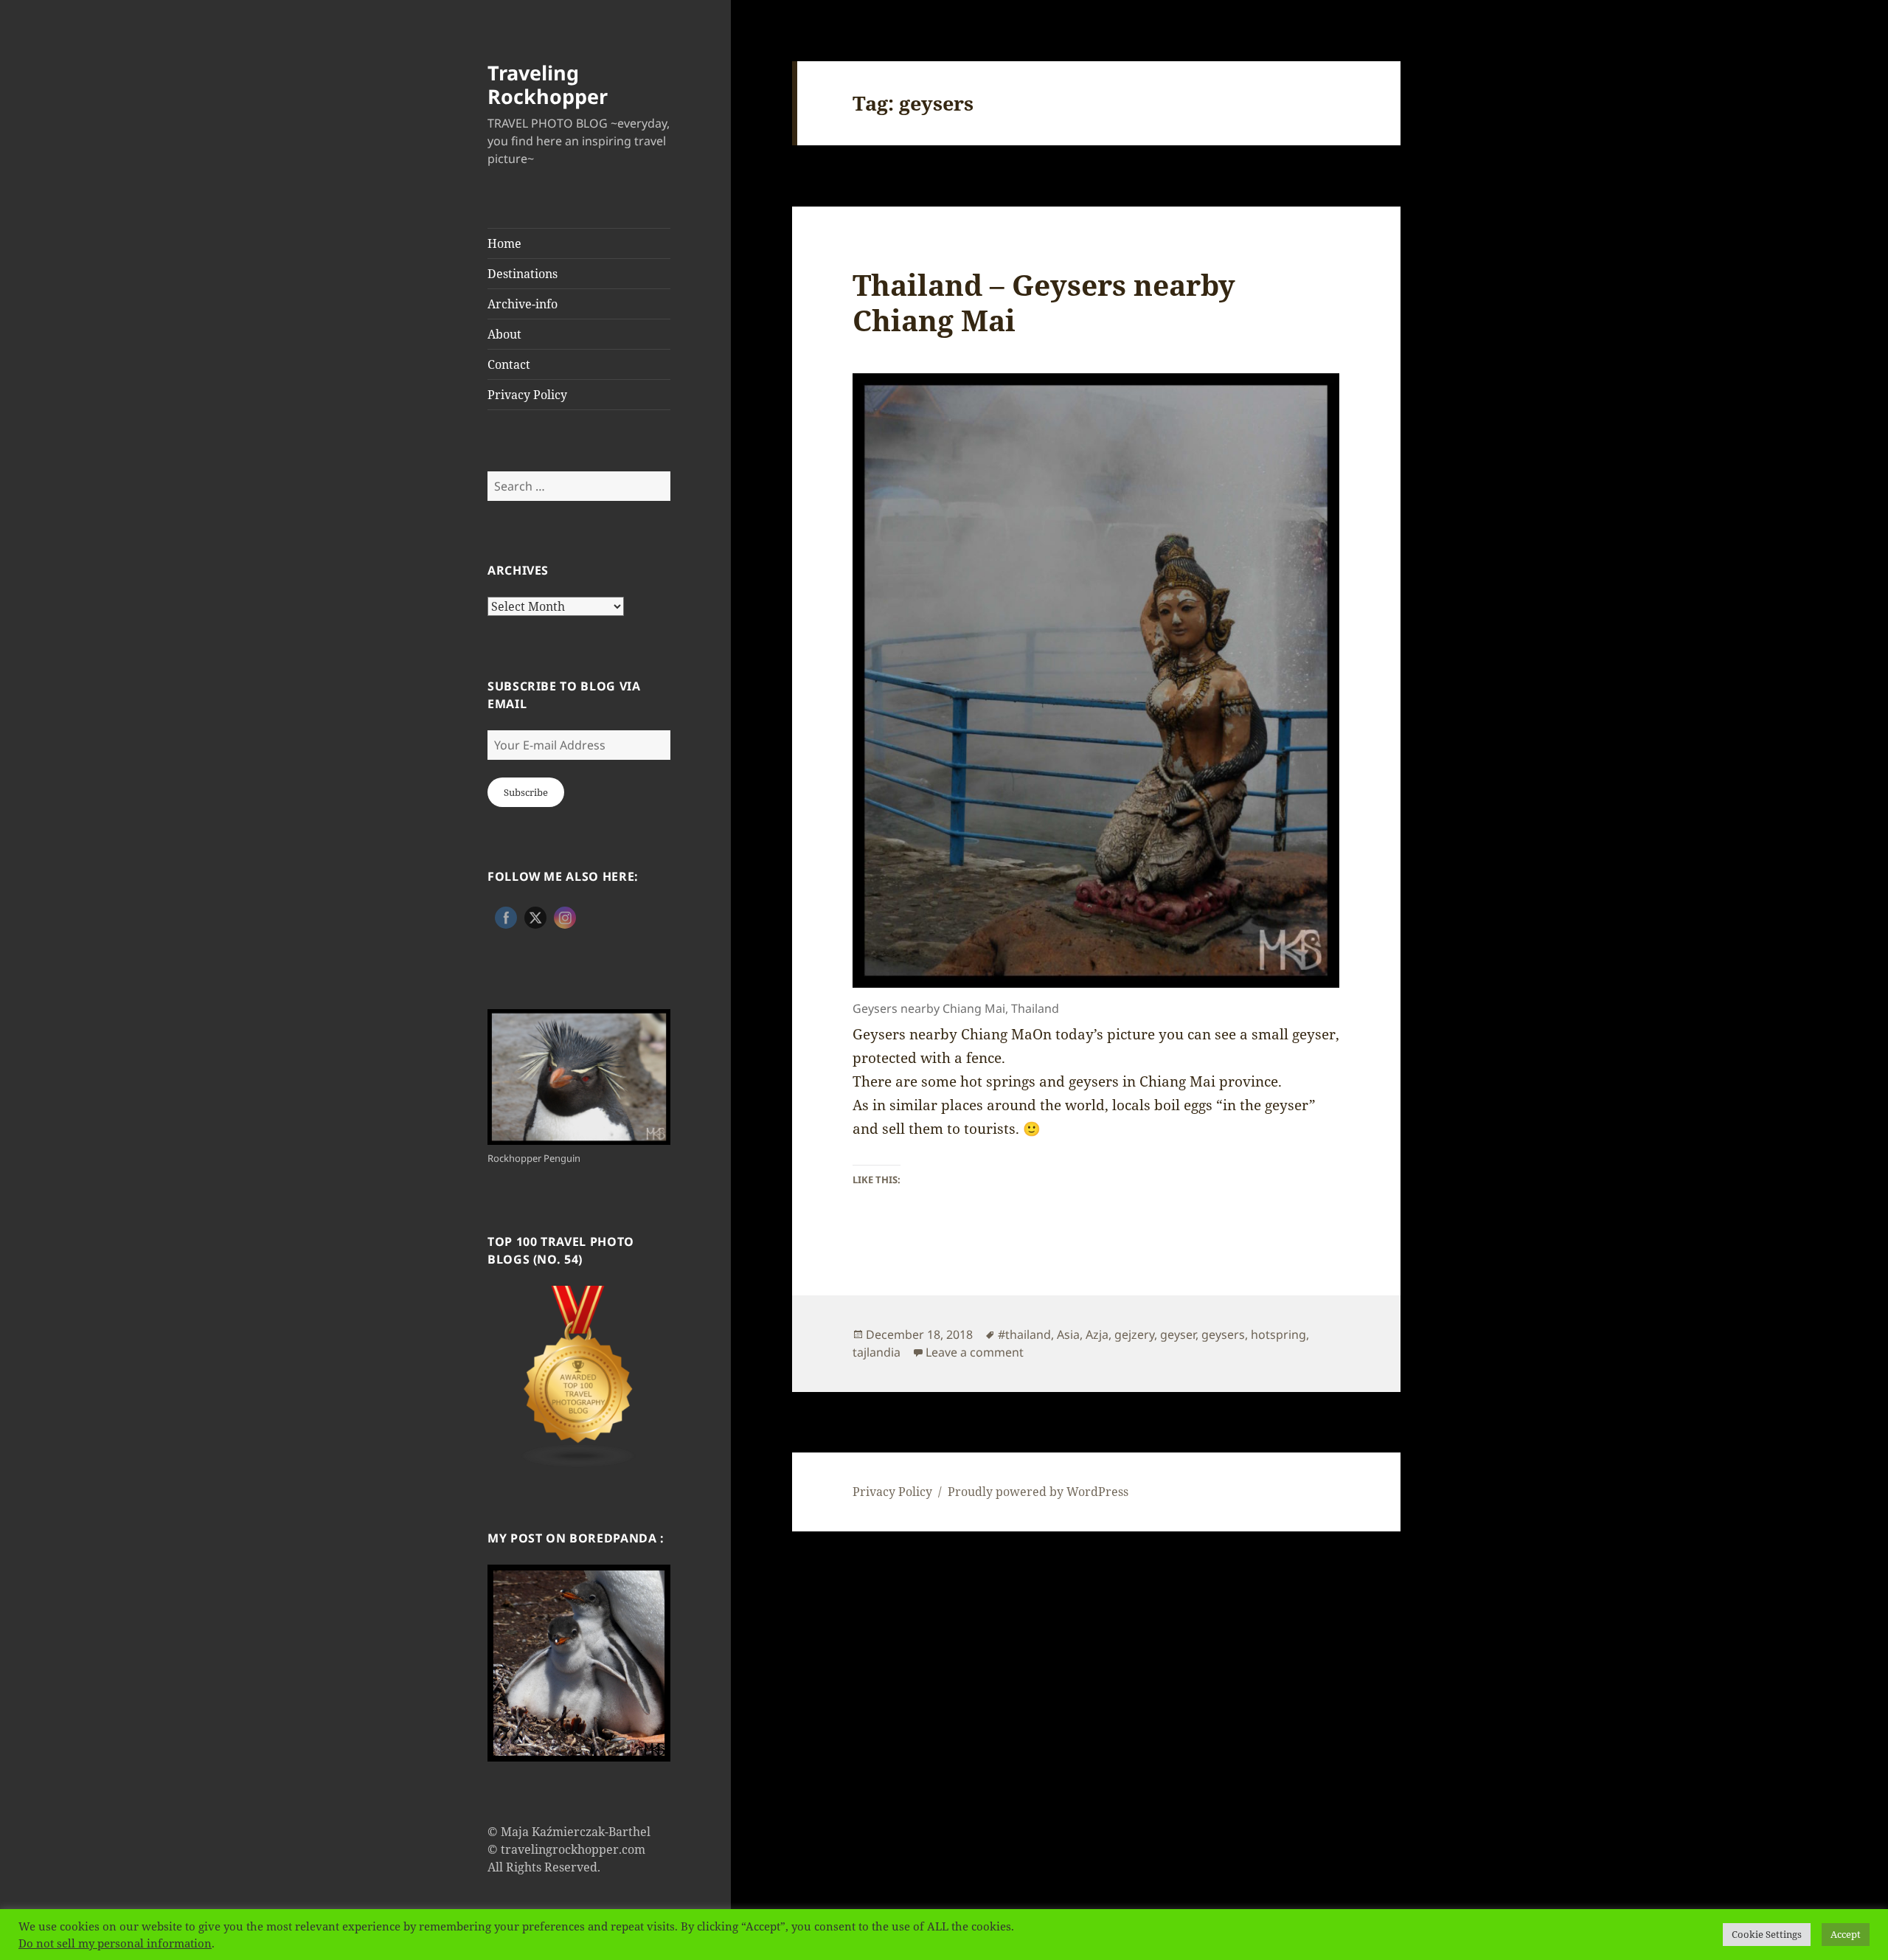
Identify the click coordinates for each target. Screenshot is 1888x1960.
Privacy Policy (527, 395)
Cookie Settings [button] (1767, 1934)
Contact (509, 364)
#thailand (1024, 1334)
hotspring (1278, 1334)
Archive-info (523, 304)
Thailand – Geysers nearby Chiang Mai (1044, 302)
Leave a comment (975, 1352)
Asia (1068, 1334)
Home (504, 243)
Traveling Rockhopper (548, 84)
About (504, 334)
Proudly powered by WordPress (1038, 1492)
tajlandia (877, 1352)
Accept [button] (1846, 1934)
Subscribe (526, 792)
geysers (1223, 1334)
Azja (1097, 1334)
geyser (1178, 1334)
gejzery (1134, 1334)
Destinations (523, 274)
